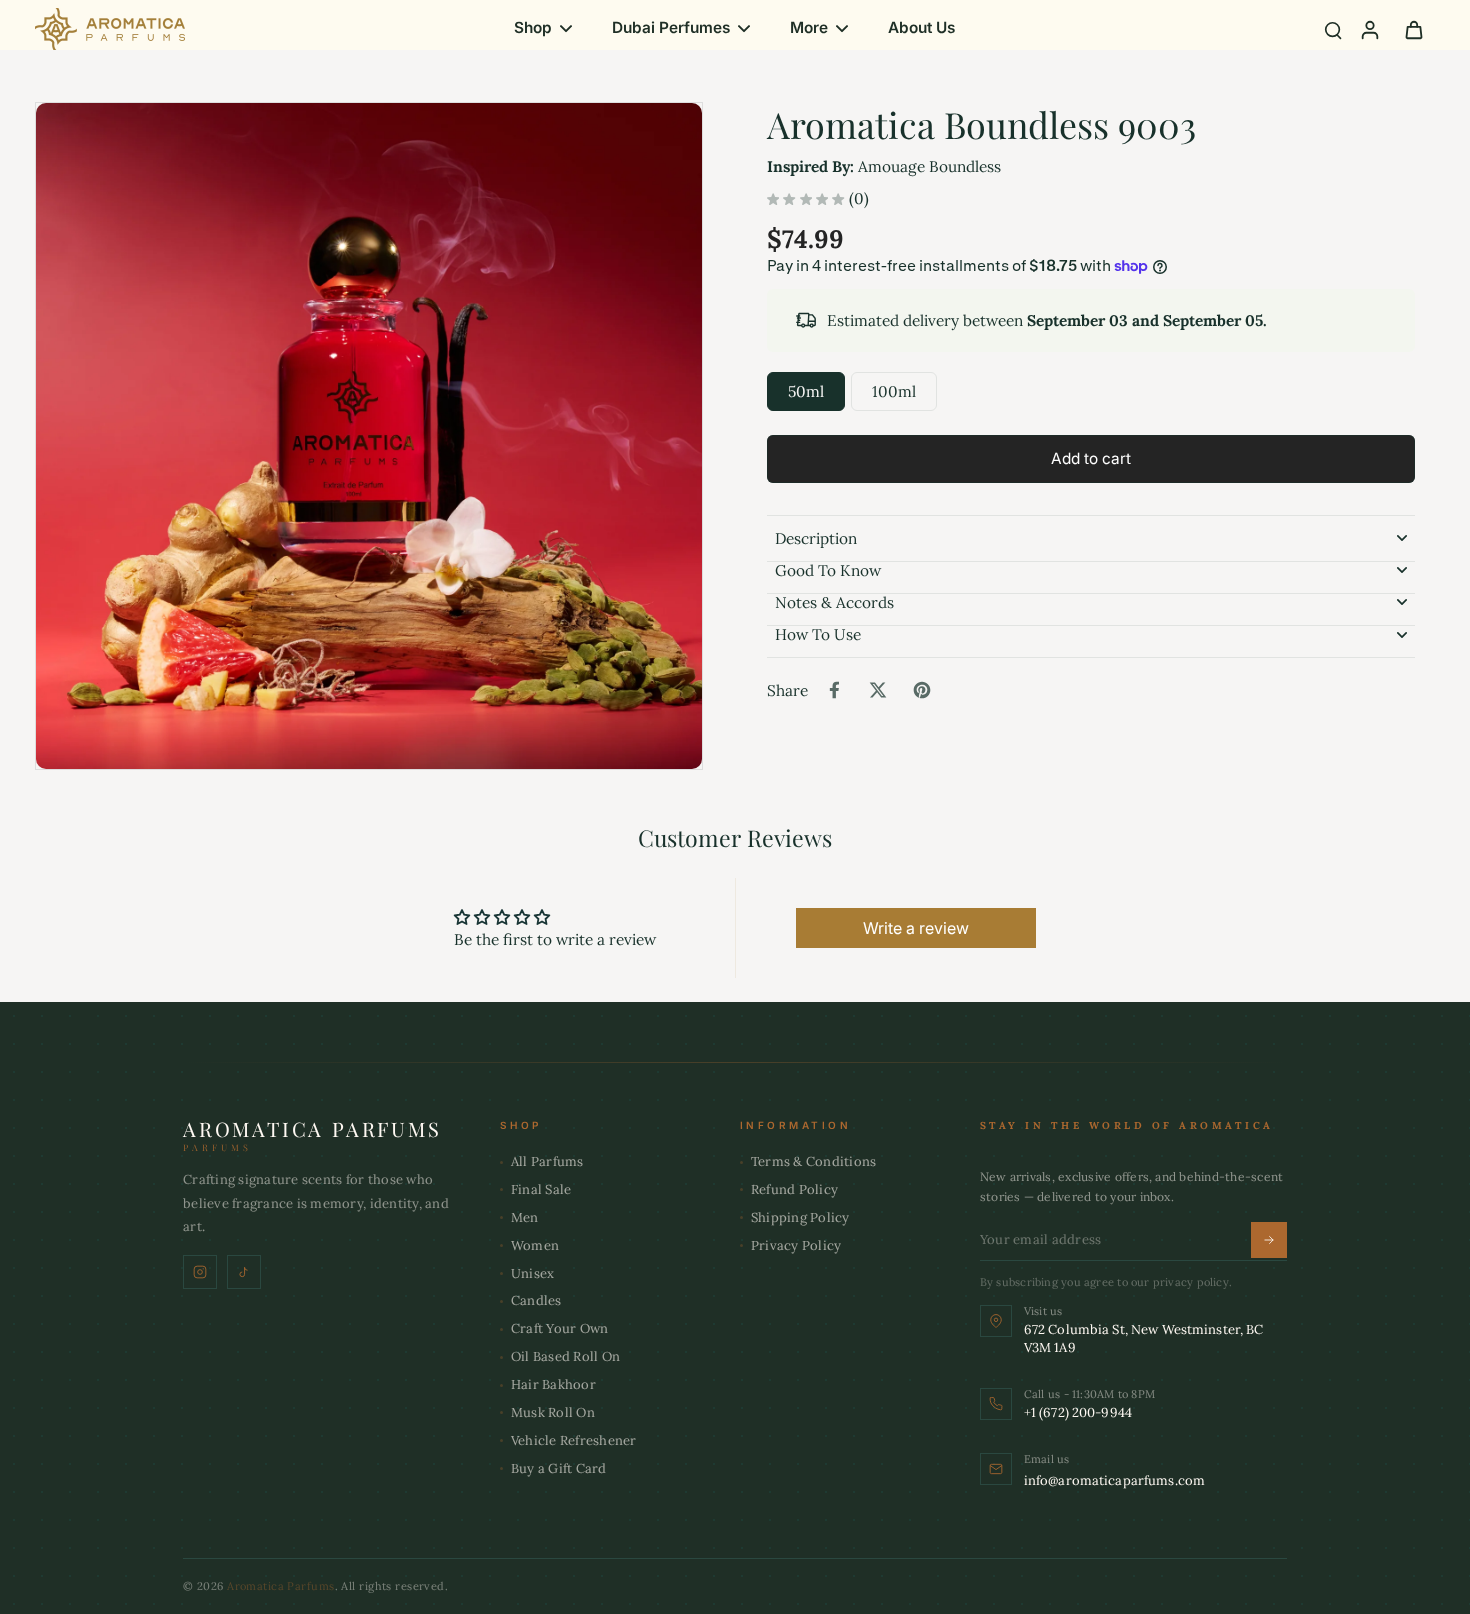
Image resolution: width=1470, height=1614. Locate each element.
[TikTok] (244, 1272)
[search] (1333, 29)
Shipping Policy (800, 1217)
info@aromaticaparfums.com (1114, 1480)
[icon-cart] (1413, 29)
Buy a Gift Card (559, 1468)
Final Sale (541, 1189)
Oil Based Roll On (565, 1356)
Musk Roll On (553, 1412)
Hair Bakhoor (553, 1384)
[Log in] (1369, 29)
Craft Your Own (560, 1328)
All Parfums (547, 1161)
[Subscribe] (1269, 1240)
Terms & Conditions (814, 1161)
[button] (1091, 458)
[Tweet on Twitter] (878, 690)
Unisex (533, 1273)
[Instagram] (200, 1272)
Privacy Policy (796, 1245)
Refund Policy (794, 1189)
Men (525, 1217)
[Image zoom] (369, 436)
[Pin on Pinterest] (922, 690)
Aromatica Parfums (280, 1586)
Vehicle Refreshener (574, 1440)
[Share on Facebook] (834, 690)
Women (535, 1245)
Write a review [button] (916, 928)
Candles (536, 1300)
